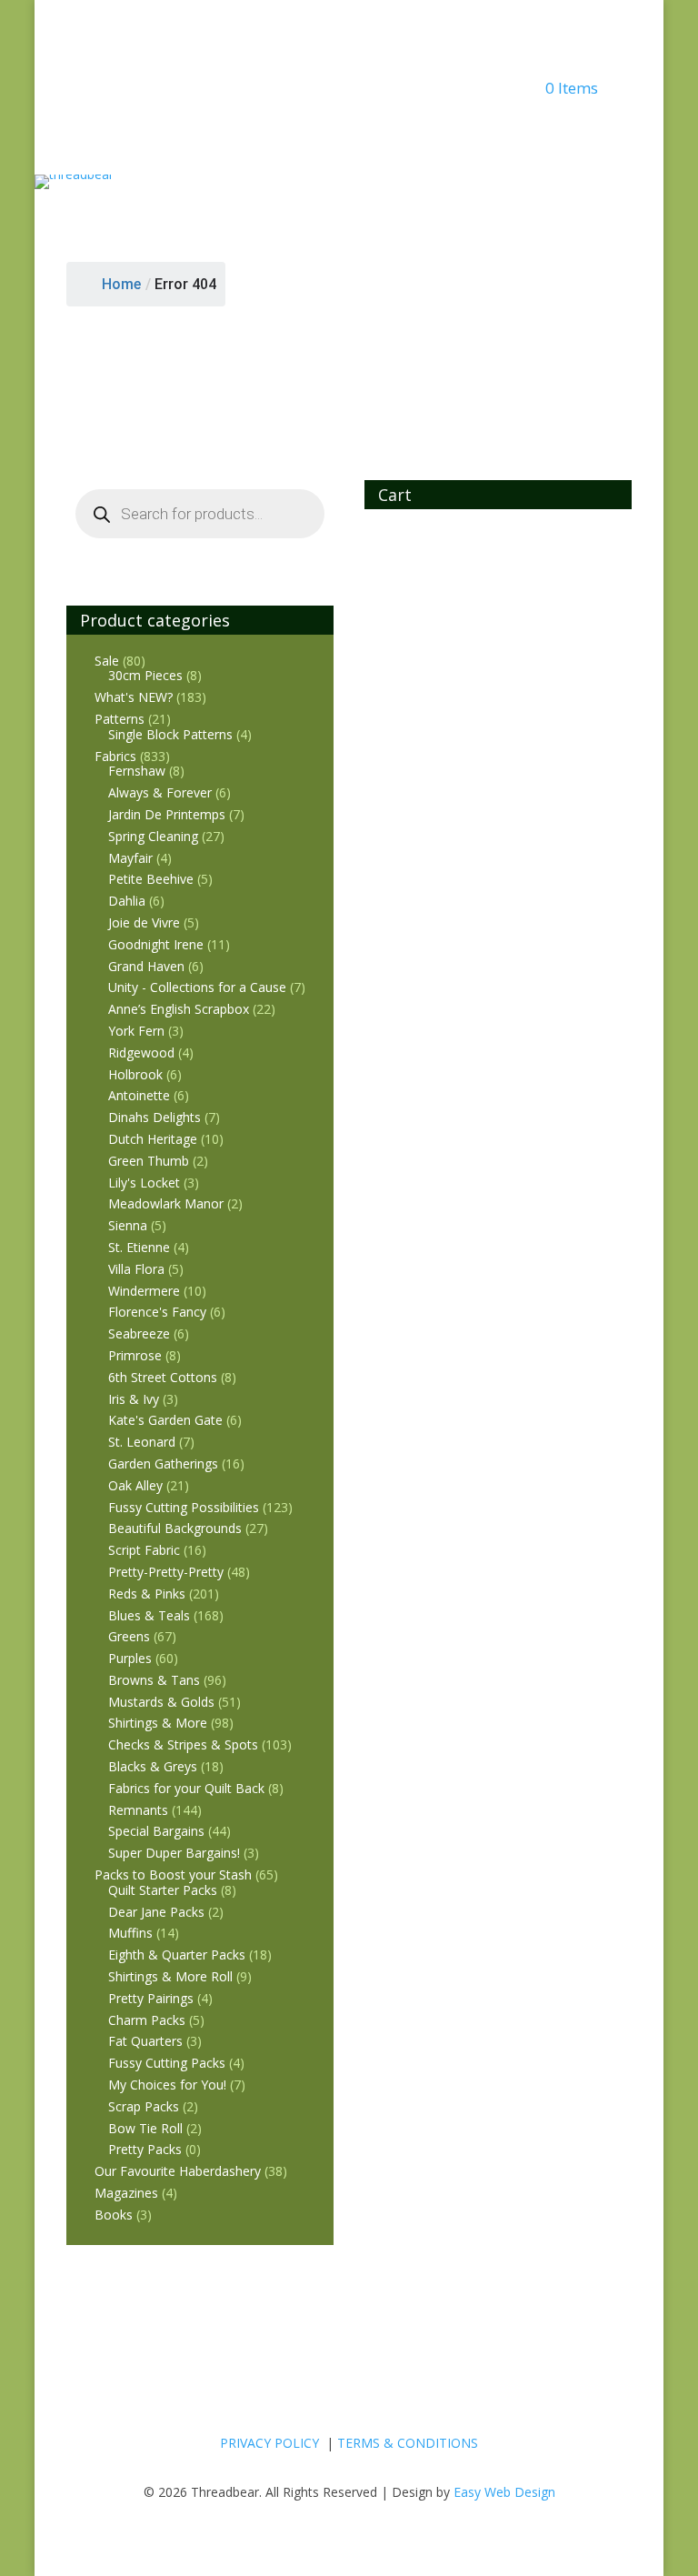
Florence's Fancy (157, 1312)
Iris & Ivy (134, 1399)
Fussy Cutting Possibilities (184, 1507)
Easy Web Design (504, 2492)
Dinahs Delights (155, 1117)
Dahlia (127, 901)
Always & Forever (160, 792)
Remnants (138, 1810)
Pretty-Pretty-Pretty (166, 1572)
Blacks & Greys (153, 1766)
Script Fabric (144, 1550)
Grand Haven (146, 966)
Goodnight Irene (156, 944)
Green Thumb (149, 1161)
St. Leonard (142, 1442)
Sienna (128, 1225)
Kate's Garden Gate (165, 1420)
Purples (130, 1658)
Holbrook (135, 1074)
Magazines (126, 2193)
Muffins (130, 1933)
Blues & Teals (149, 1615)
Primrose (135, 1355)
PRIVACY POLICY (269, 2443)
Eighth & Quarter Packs (177, 1955)
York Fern (136, 1031)
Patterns (120, 719)
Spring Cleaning (153, 836)
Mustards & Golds (161, 1702)
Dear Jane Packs (156, 1912)
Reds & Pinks (147, 1594)
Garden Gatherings (163, 1463)
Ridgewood (141, 1052)
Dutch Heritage (153, 1139)
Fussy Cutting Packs (167, 2063)
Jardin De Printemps (167, 814)
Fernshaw (137, 771)
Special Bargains (156, 1831)
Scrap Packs (144, 2106)
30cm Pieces (145, 675)
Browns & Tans (154, 1680)
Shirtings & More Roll (170, 1976)
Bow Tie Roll (145, 2128)
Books (114, 2215)
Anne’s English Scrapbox (179, 1009)
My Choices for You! (167, 2085)
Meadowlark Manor (166, 1203)
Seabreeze (139, 1333)
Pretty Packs (145, 2149)
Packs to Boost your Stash (173, 1874)
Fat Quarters (145, 2041)
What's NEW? (134, 697)
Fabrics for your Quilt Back (186, 1788)
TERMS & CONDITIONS (408, 2443)
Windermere (144, 1291)
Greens (129, 1636)
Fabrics (115, 756)
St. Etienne (139, 1247)
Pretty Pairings (151, 1998)
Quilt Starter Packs (163, 1890)
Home (121, 284)
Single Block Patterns (170, 734)
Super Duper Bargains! (174, 1853)
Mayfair (130, 858)
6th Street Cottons (163, 1377)
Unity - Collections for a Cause (197, 987)
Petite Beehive (151, 879)
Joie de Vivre (144, 922)
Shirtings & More (158, 1723)
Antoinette (139, 1095)
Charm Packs (147, 2020)
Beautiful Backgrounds (175, 1528)
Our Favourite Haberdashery (178, 2171)
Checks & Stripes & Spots (183, 1744)
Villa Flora (136, 1269)
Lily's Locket (144, 1183)
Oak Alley (135, 1485)
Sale (107, 661)
